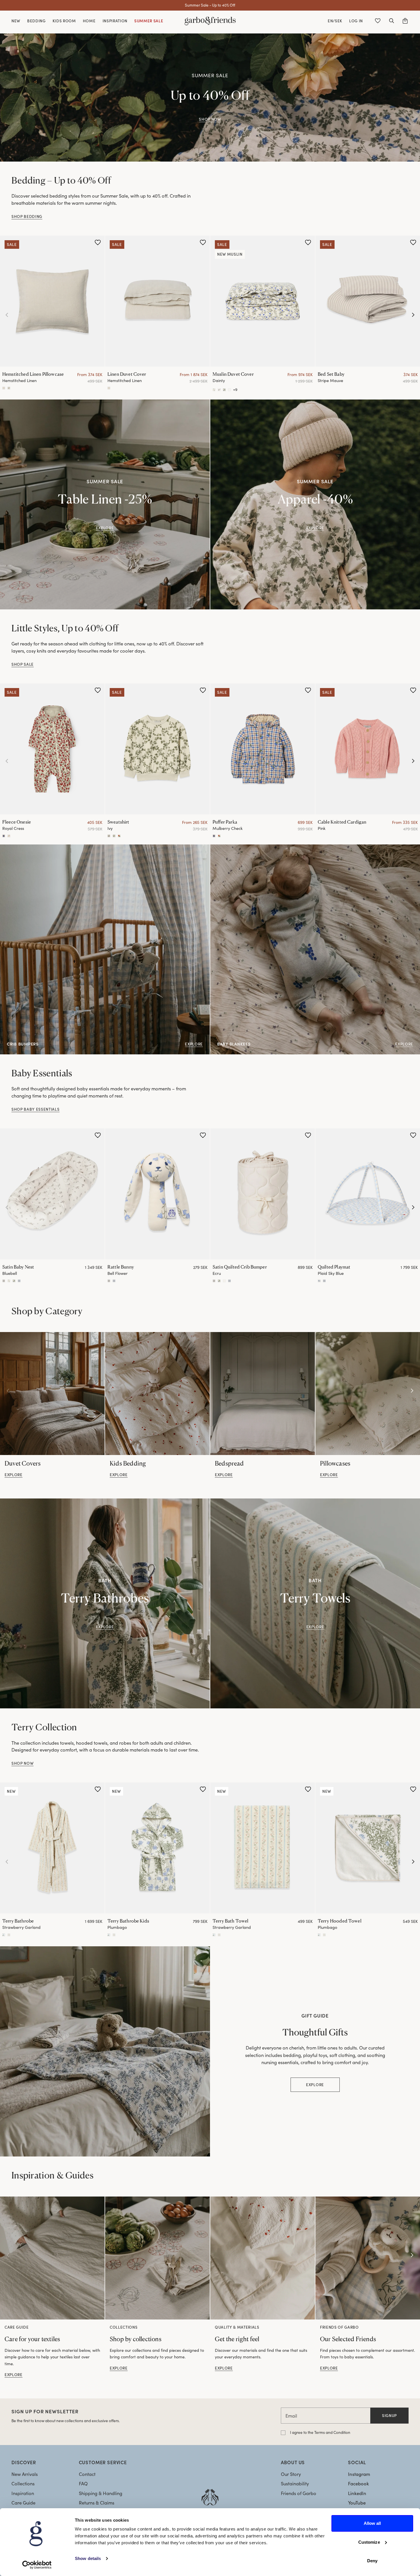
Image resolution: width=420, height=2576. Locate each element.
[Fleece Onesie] (52, 749)
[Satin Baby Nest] (52, 1194)
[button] (391, 21)
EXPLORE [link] (105, 528)
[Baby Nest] (4, 1281)
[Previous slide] (7, 315)
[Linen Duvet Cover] (157, 301)
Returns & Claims (97, 2503)
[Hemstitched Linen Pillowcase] (52, 301)
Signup (389, 2415)
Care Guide (23, 2503)
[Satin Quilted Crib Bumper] (263, 1194)
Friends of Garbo (299, 2493)
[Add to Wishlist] (98, 243)
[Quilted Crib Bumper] (214, 1281)
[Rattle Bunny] (157, 1194)
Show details (88, 2558)
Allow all (372, 2523)
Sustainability (295, 2483)
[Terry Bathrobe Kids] (157, 1848)
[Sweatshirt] (157, 749)
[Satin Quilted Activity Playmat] (319, 1281)
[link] (52, 1394)
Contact (87, 2474)
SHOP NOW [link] (210, 119)
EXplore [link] (105, 1627)
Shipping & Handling (101, 2493)
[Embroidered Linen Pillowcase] (9, 388)
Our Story (291, 2474)
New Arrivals (25, 2474)
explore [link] (14, 1475)
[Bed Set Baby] (368, 301)
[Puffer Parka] (263, 749)
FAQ (83, 2483)
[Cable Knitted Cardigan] (368, 749)
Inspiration (23, 2493)
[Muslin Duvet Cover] (263, 301)
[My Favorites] (378, 21)
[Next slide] (413, 315)
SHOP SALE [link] (23, 664)
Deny (372, 2561)
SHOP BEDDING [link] (27, 216)
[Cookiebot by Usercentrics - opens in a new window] (37, 2565)
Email (291, 2416)
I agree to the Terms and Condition (320, 2432)
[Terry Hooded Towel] (368, 1848)
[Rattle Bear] (114, 1281)
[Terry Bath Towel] (263, 1848)
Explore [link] (315, 528)
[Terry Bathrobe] (52, 1848)
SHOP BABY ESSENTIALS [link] (35, 1109)
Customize (369, 2542)
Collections (23, 2483)
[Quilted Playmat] (368, 1194)
